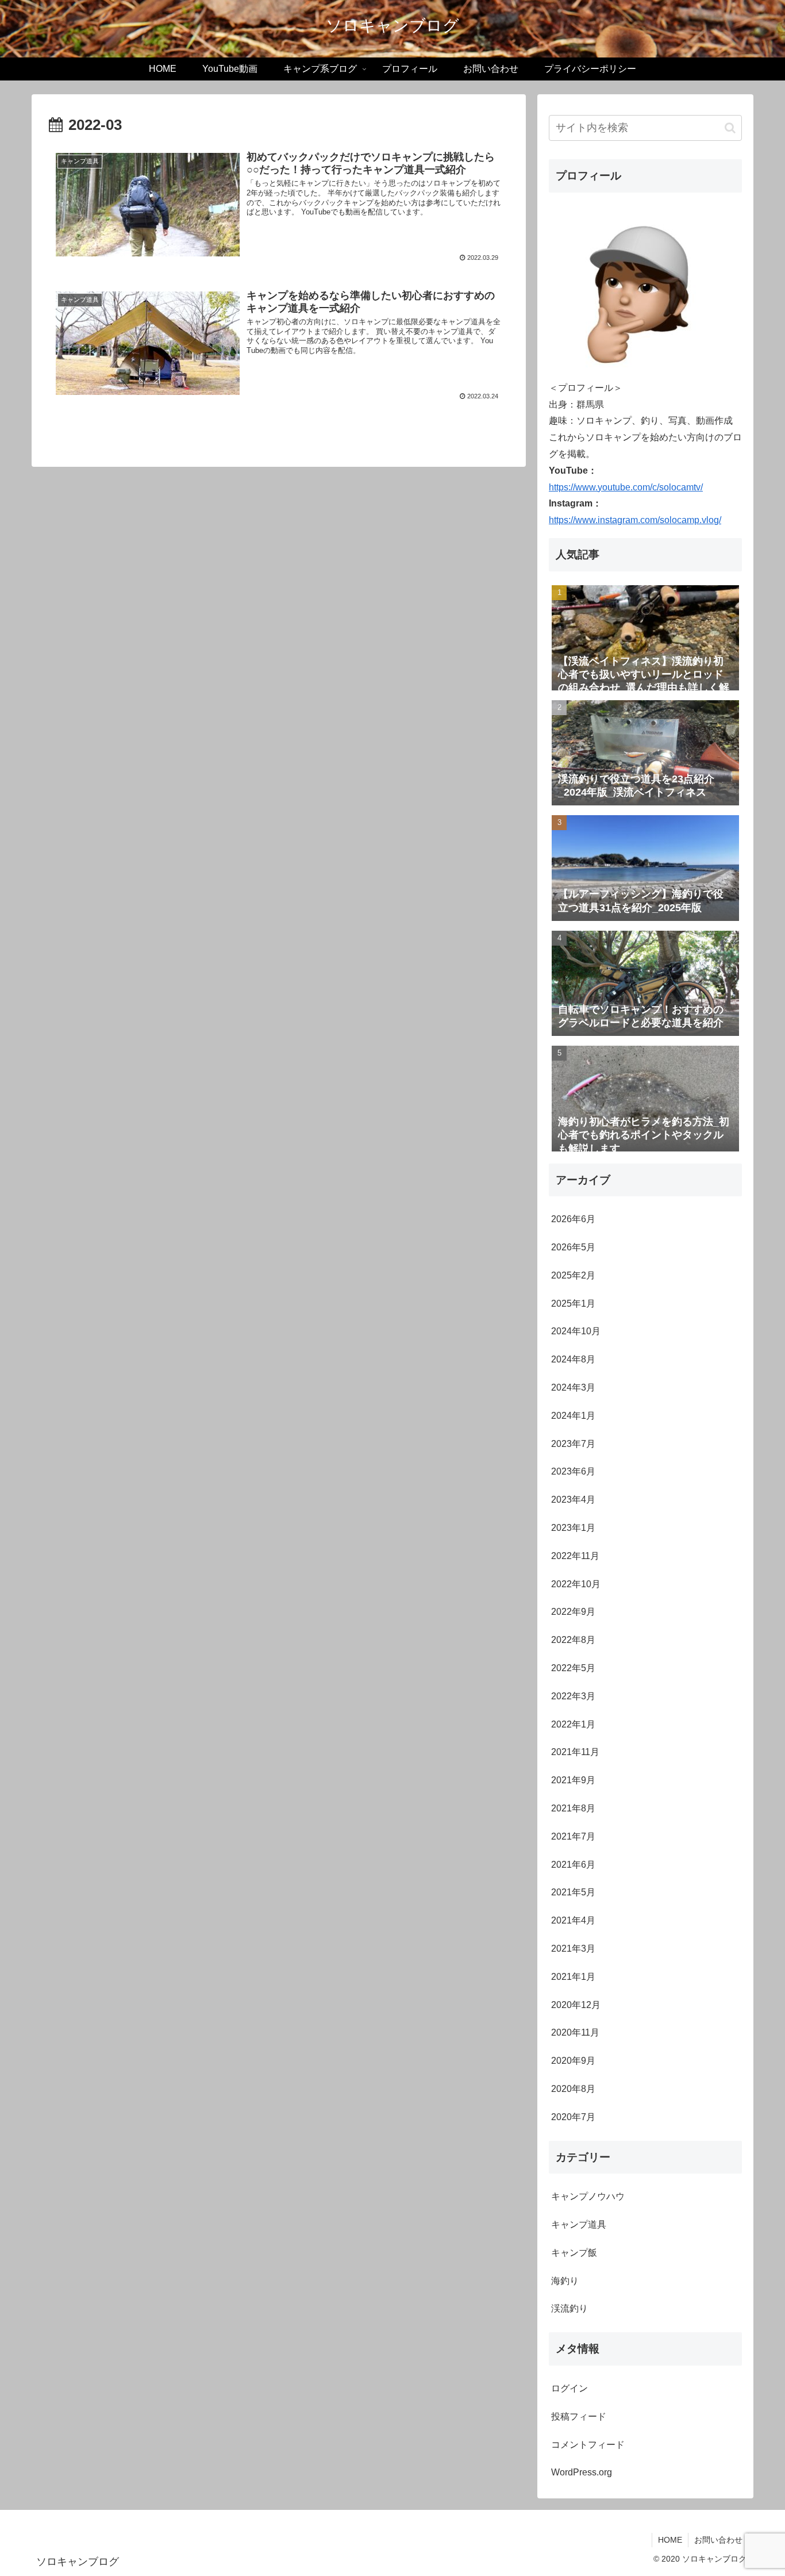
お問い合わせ (718, 2540)
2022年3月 (573, 1696)
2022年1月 (573, 1724)
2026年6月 (573, 1219)
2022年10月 (576, 1584)
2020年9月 (573, 2061)
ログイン (569, 2388)
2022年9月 (573, 1612)
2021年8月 (573, 1808)
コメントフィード (588, 2445)
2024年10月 (576, 1331)
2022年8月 (573, 1640)
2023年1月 (573, 1528)
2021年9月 (573, 1780)
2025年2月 (573, 1275)
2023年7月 (573, 1444)
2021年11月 (575, 1752)
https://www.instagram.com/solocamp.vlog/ (635, 520)
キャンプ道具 (579, 2224)
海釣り (565, 2281)
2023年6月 (573, 1471)
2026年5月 (573, 1247)
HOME (670, 2540)
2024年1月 (573, 1416)
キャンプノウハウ (588, 2196)
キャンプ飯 (574, 2253)
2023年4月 (573, 1500)
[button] (730, 128)
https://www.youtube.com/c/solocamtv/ (626, 487)
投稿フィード (579, 2416)
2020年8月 (573, 2089)
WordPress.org (582, 2472)
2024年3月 (573, 1387)
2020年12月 (576, 2005)
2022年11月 (575, 1556)
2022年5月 (573, 1668)
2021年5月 (573, 1892)
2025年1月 (573, 1304)
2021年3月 (573, 1949)
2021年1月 (573, 1977)
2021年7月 (573, 1836)
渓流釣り (569, 2308)
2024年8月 (573, 1359)
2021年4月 (573, 1920)
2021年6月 (573, 1865)
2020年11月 (575, 2032)
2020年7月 (573, 2117)
